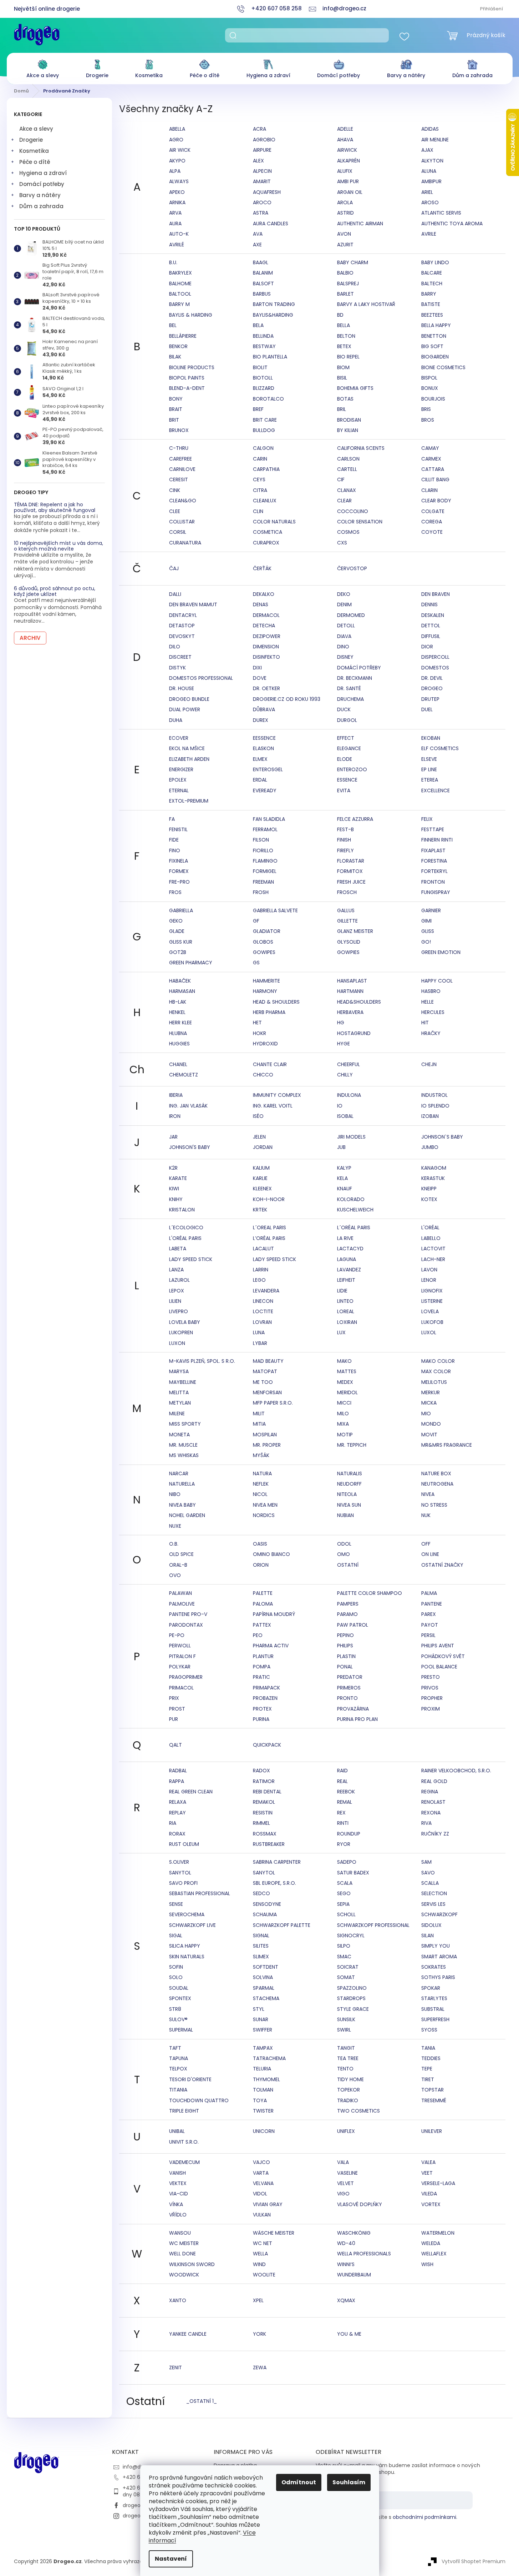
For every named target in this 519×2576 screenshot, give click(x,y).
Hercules (433, 1012)
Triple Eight (184, 2111)
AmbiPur (431, 181)
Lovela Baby (185, 1322)
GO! (426, 942)
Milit (259, 1413)
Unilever (432, 2131)
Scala (345, 1883)
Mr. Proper (267, 1445)
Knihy (176, 1199)
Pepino (345, 1635)
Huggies (179, 1044)
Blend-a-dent (187, 388)
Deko (344, 594)
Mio (426, 1413)
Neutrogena (437, 1484)
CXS (342, 543)
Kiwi (174, 1189)
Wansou (180, 2233)
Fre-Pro (179, 882)
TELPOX (178, 2069)
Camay (430, 448)
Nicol (260, 1494)
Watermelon (438, 2233)
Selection (434, 1893)
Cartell (347, 469)
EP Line (429, 769)
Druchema (350, 699)
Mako (344, 1361)
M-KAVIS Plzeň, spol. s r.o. (202, 1361)
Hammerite (266, 981)
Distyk (177, 668)
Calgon (263, 448)
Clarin (429, 490)
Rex (341, 1813)
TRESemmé (434, 2100)
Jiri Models (351, 1137)
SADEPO (347, 1862)
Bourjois (433, 399)
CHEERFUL (348, 1064)
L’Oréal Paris (269, 1238)
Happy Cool (437, 981)
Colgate (433, 511)
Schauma (265, 1914)
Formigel (265, 871)
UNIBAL (177, 2131)
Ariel (427, 192)
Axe (257, 245)
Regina (430, 1792)
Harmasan (182, 991)
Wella (260, 2254)
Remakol (264, 1802)
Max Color (436, 1371)
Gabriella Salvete (275, 910)
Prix (174, 1698)
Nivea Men (265, 1505)
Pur (174, 1719)
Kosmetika (34, 151)
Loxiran (347, 1322)
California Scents (361, 448)
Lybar (260, 1343)
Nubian (345, 1515)
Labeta (178, 1249)
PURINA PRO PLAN (357, 1719)
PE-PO (177, 1635)
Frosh (261, 892)
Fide (174, 840)
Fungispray (436, 892)
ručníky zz (435, 1834)
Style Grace (353, 2009)
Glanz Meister (355, 931)
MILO (343, 1413)
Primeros (349, 1688)
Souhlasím (349, 2482)
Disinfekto (266, 657)
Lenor (429, 1280)
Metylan (180, 1403)
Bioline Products (192, 367)
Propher (432, 1698)
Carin (260, 459)
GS (256, 963)
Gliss (428, 931)
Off (426, 1544)
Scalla (430, 1883)
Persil (428, 1635)
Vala (343, 2162)
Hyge (344, 1044)
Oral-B (178, 1565)
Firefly (345, 850)
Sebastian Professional (200, 1893)
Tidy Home (350, 2079)
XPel (258, 2300)
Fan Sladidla (269, 819)
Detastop (182, 626)
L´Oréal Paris (354, 1227)
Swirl (344, 2030)
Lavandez (349, 1270)
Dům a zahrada (41, 206)
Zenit (175, 2367)
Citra (260, 490)
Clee (175, 511)
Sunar (261, 2019)
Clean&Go (183, 501)
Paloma (263, 1604)
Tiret (428, 2079)
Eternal (179, 790)
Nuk (426, 1515)
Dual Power (185, 709)
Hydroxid (265, 1044)
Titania (178, 2090)
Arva (175, 213)
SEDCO (261, 1893)
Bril (342, 409)
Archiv (30, 638)
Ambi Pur (348, 181)
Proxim (431, 1709)
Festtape (433, 829)
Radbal (178, 1771)
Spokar (431, 1988)
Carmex (431, 459)
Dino (343, 647)
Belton (346, 336)
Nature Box (436, 1473)
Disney (345, 657)
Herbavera (350, 1012)
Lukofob (432, 1322)
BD (340, 315)
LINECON (263, 1301)
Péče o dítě (35, 162)
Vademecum (184, 2162)
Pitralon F (182, 1656)
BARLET (345, 294)
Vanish (177, 2173)
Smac (344, 1957)
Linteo (345, 1301)
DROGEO (432, 688)
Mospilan (265, 1435)
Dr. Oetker (266, 688)
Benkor (178, 346)
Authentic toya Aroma (452, 224)
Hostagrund (354, 1033)
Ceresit (179, 479)
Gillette (347, 921)
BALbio (345, 273)
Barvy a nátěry (40, 195)
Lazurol (179, 1280)
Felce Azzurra (355, 819)
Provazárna (353, 1709)
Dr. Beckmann (355, 678)
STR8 (175, 2009)
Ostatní (348, 1565)
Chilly (345, 1075)
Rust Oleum (184, 1844)
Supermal (181, 2030)
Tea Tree (348, 2058)
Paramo (347, 1614)
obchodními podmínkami (424, 2517)
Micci (344, 1403)
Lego (259, 1280)
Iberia (176, 1095)
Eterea (430, 780)
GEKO (176, 921)
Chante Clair (270, 1064)
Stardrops (351, 1998)
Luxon (177, 1343)
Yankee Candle (188, 2334)
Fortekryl (434, 871)
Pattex (262, 1625)
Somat (346, 1977)
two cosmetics (358, 2111)
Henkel (177, 1012)
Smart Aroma (439, 1957)
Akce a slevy (36, 129)
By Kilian (348, 430)
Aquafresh (267, 192)
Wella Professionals (364, 2254)
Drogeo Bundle (189, 699)
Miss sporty (185, 1424)
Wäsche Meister (274, 2233)
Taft (175, 2048)
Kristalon (182, 1210)
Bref (258, 409)
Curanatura (185, 543)
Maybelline (183, 1382)
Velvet (345, 2183)
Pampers (348, 1604)
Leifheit (346, 1280)
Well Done (182, 2254)
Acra (259, 129)
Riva (426, 1823)
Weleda (431, 2243)
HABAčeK (180, 981)
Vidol (260, 2194)
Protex (262, 1709)
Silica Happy (185, 1946)
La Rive (345, 1238)
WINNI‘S (346, 2264)
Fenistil (178, 829)
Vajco (261, 2162)
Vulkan (262, 2215)
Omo (344, 1554)
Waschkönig (354, 2233)
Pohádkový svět (443, 1656)
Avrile (429, 234)
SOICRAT (348, 1967)
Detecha (264, 626)
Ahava (345, 140)
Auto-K (179, 234)
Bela (258, 325)
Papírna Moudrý (274, 1614)
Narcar (179, 1473)
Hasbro (431, 991)
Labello (431, 1238)
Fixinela (179, 861)
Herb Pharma (269, 1012)
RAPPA (177, 1781)
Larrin (261, 1270)
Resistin (263, 1813)
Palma (429, 1593)
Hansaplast (352, 981)
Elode (345, 759)
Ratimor (264, 1781)
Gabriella (181, 910)
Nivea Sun (349, 1505)
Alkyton (432, 161)
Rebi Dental (267, 1792)
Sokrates (434, 1967)
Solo (176, 1977)
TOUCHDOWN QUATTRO (199, 2100)
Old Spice (181, 1554)
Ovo (175, 1575)
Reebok (346, 1792)
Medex (345, 1382)
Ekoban (431, 738)
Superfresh (435, 2019)
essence (347, 780)
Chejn (429, 1064)
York (259, 2334)
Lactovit (433, 1249)
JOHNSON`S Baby (442, 1137)
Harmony (265, 991)
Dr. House (182, 688)
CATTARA (433, 469)
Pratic (261, 1677)
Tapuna (179, 2058)
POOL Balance (439, 1667)
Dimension (266, 647)
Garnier (431, 910)
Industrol (434, 1095)
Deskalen (433, 615)
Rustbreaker (269, 1844)
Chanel (178, 1064)
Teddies (431, 2058)
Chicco (263, 1075)
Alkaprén (348, 161)
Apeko (177, 192)
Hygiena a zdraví (43, 173)
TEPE (427, 2069)
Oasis (260, 1544)
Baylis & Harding (191, 315)
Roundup (349, 1834)
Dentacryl (183, 615)
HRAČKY (431, 1033)
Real (342, 1781)
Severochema (187, 1914)
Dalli (175, 594)
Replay (177, 1813)
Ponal (345, 1667)
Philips (345, 1646)
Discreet (180, 657)
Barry (429, 294)
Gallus (346, 910)
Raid (342, 1771)
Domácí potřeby (42, 184)
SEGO (344, 1893)
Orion (261, 1565)
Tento (345, 2069)
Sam (426, 1862)
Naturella (182, 1484)
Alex (258, 161)
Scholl (346, 1914)
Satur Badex (353, 1873)
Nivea (428, 1494)
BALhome (180, 283)
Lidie (342, 1291)
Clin (258, 511)
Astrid (345, 213)
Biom (343, 367)
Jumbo (430, 1147)
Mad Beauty (268, 1361)
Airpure (262, 150)
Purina (261, 1719)
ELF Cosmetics (440, 748)
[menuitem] (43, 67)
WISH (427, 2264)
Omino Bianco (271, 1554)
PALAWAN (180, 1593)
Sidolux (431, 1925)
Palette (263, 1593)
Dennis (429, 604)
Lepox (177, 1291)
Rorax (177, 1834)
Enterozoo (352, 769)
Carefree (180, 459)
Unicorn (264, 2131)
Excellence (436, 790)
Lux (341, 1332)
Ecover (179, 738)
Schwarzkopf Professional (373, 1925)
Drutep (430, 699)
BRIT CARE (265, 420)
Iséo (258, 1116)
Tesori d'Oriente (190, 2079)
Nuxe (175, 1526)
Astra (261, 213)
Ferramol (265, 829)
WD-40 (346, 2243)
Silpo (344, 1946)
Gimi (426, 921)
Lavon (429, 1270)
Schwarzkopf (439, 1914)
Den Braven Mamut (193, 604)
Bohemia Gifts (355, 388)
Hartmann (350, 991)
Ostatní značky (442, 1565)
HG (341, 1023)
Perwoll (180, 1646)
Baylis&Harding (273, 315)
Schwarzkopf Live (192, 1925)
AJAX (427, 150)
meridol (347, 1392)
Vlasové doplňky (360, 2204)
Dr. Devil (432, 678)
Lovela (430, 1311)
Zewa (260, 2367)
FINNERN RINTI (437, 840)
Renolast (433, 1802)
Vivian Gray (268, 2204)
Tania (428, 2048)
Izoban (430, 1116)
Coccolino (353, 511)
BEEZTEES (432, 315)
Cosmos (348, 532)
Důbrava (264, 709)
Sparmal (264, 1988)
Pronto (347, 1698)
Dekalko (264, 594)
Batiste (431, 304)
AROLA (345, 202)
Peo (258, 1635)
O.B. (174, 1544)
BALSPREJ (348, 283)
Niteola (347, 1494)
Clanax (347, 490)
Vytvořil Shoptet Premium (474, 2561)
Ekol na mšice (187, 748)
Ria (173, 1823)
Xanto (178, 2300)
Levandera (266, 1291)
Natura (262, 1473)
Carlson (348, 459)
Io (340, 1106)
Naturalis (350, 1473)
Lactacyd (350, 1249)
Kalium (261, 1168)
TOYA (260, 2100)
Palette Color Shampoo (370, 1593)
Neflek (261, 1484)
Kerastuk (433, 1178)
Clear (344, 501)
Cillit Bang (435, 479)
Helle (428, 1002)
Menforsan (267, 1392)
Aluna (429, 171)
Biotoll (263, 378)
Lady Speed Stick (191, 1259)
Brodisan (349, 420)
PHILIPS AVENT (438, 1646)
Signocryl (351, 1935)
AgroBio (264, 140)
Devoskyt (182, 636)
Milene (177, 1413)
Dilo (175, 647)
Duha (176, 720)
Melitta (179, 1392)
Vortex (431, 2204)
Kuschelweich (355, 1210)
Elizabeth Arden (189, 759)
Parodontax (186, 1625)
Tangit (346, 2048)
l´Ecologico (186, 1227)
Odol (344, 1544)
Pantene (432, 1604)
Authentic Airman (360, 224)
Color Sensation (360, 522)
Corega (432, 522)
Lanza (176, 1270)
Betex (344, 346)
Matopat (265, 1371)
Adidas (430, 129)
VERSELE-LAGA (438, 2183)
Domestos (435, 668)
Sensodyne (267, 1904)
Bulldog (264, 430)
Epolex (178, 780)
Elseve (429, 759)
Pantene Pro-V (188, 1614)
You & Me (349, 2334)
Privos (430, 1688)
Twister (263, 2111)
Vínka (176, 2204)
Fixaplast (433, 850)
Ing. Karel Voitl (273, 1106)
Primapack (266, 1688)
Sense (176, 1904)
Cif (341, 479)
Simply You (436, 1946)
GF (256, 921)
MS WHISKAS (184, 1455)
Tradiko (348, 2100)
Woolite (264, 2275)
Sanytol (180, 1873)
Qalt (175, 1745)
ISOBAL (345, 1116)
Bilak (175, 357)
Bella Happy (436, 325)
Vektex (178, 2183)
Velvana (263, 2183)
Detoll (346, 626)
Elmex (260, 759)
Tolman (263, 2090)
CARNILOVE (182, 469)
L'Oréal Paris (185, 1238)
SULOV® (178, 2019)
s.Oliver (179, 1862)
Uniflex (346, 2131)
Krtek (260, 1210)
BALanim (263, 273)
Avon (344, 234)
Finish (344, 840)
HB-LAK (178, 1002)
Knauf (345, 1189)
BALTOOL (180, 294)
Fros (175, 892)
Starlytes (434, 1998)
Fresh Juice (351, 882)
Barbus (262, 294)
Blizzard (264, 388)
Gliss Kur (181, 942)
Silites (261, 1946)
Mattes (347, 1371)
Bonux (430, 388)
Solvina (263, 1977)
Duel (427, 709)
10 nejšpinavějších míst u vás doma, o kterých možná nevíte (58, 546)
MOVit (429, 1435)
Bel (173, 325)
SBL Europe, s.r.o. (274, 1883)
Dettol (431, 626)
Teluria (262, 2069)
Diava (344, 636)
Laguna (347, 1259)
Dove (260, 678)
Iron (175, 1116)
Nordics (264, 1515)
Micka (429, 1403)
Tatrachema (269, 2058)
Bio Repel (348, 357)
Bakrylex (180, 273)
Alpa (175, 171)
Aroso (430, 202)
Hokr (259, 1033)
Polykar (180, 1667)
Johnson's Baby (190, 1147)
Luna (259, 1332)
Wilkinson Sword (192, 2264)
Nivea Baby (182, 1505)
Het (257, 1023)
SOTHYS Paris (438, 1977)
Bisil (342, 378)
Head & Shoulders (276, 1002)
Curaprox (266, 543)
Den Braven (436, 594)
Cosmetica (268, 532)
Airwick (347, 150)
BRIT (174, 420)
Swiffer (263, 2030)
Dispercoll (435, 657)
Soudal (179, 1988)
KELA (342, 1178)
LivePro (179, 1311)
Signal (261, 1935)
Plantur (263, 1656)
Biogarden (435, 357)
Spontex (180, 1998)
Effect (346, 738)
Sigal (176, 1935)
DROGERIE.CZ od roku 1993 (287, 699)
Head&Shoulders (359, 1002)
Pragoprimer (186, 1677)
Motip (345, 1435)
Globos (263, 942)
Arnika (177, 202)
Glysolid (349, 942)
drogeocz (134, 2505)
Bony (176, 399)
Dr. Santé (349, 688)
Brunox (179, 430)
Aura (175, 224)
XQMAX (346, 2300)
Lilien (175, 1301)
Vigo (343, 2194)
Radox (261, 1771)
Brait (176, 409)
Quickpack (267, 1745)
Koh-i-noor (269, 1199)
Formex (179, 871)
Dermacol (266, 615)
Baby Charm (353, 262)
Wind (259, 2264)
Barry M (179, 304)
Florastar (351, 861)
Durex (261, 720)
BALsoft (263, 283)
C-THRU (179, 448)
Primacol (181, 1688)
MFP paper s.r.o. (273, 1403)
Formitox (350, 871)
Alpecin (262, 171)
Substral (433, 2009)
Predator (350, 1677)
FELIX (427, 819)
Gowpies (348, 952)
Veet (427, 2173)
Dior (427, 647)
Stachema (266, 1998)
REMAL (345, 1802)
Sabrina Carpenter (277, 1862)
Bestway (264, 346)
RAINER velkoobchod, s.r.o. (456, 1771)
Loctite (263, 1311)
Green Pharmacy (191, 963)
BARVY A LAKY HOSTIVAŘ (366, 304)
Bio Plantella (270, 357)
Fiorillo (263, 850)
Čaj (174, 568)
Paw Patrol (353, 1625)
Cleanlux (265, 501)
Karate (178, 1178)
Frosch (347, 892)
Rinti (343, 1823)
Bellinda (263, 336)
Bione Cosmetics (443, 367)
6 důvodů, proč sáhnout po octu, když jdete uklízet (55, 591)
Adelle (345, 129)
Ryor (344, 1844)
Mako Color (438, 1361)
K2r (173, 1168)
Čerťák (262, 568)
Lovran (262, 1322)
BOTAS (345, 399)
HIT (425, 1023)
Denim (344, 604)
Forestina (434, 861)
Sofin (176, 1967)
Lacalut (263, 1249)
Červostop (352, 568)
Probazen (265, 1698)
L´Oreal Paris (269, 1227)
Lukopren (181, 1332)
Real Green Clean (191, 1792)
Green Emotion (441, 952)
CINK (175, 490)
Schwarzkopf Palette (282, 1925)
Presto (431, 1677)
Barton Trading (274, 304)
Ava (258, 234)
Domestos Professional (201, 678)
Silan (428, 1935)
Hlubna (178, 1033)
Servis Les (433, 1904)
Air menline (435, 140)
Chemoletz (184, 1075)
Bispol (429, 378)
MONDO (431, 1424)
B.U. (173, 262)
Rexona (431, 1813)
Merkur (431, 1392)
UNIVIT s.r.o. (184, 2142)
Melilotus (434, 1382)
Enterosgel (268, 769)
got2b (178, 952)
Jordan (263, 1147)
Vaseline (347, 2173)
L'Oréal (430, 1227)
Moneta (179, 1435)
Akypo (177, 161)
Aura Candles (271, 224)
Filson (261, 840)
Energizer (181, 769)
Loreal (346, 1311)
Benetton (434, 336)
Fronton (433, 882)
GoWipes (264, 952)
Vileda (429, 2194)
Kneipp (429, 1189)
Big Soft (432, 346)
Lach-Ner (433, 1259)
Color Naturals (274, 522)
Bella (344, 325)
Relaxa (178, 1802)
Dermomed (351, 615)
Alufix (345, 171)
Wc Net (263, 2243)
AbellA (177, 129)
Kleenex (262, 1189)
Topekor (348, 2090)
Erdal (260, 780)
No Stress (434, 1505)
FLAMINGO (265, 861)
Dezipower (267, 636)
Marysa (179, 1371)
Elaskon (263, 748)
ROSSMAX (265, 1834)
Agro (176, 140)
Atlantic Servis (441, 213)
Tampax (263, 2048)
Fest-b (345, 829)
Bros (428, 420)
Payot (430, 1625)
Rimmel (261, 1823)
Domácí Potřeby (359, 668)
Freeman (263, 882)
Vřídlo (178, 2215)
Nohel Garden (187, 1515)
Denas (261, 604)
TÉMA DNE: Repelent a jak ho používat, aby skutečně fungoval (55, 508)
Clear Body (436, 501)
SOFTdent (266, 1967)
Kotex (429, 1199)
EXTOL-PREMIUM (189, 801)
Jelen (259, 1137)
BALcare (432, 273)
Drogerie (31, 140)
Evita (344, 790)
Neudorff (349, 1484)
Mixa (343, 1424)
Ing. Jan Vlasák (188, 1106)
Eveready (265, 790)
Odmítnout (299, 2482)
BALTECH (432, 283)
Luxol (429, 1332)
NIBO (175, 1494)
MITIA (259, 1424)
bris (426, 409)
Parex (429, 1614)
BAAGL (261, 262)
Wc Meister (184, 2243)
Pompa (262, 1667)
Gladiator (267, 931)
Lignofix (432, 1291)
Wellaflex (434, 2254)
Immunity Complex (277, 1095)
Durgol (347, 720)
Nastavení (171, 2559)
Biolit (260, 367)
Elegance (349, 748)
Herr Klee (180, 1023)
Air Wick (180, 150)
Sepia (343, 1904)
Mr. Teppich (352, 1445)
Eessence (264, 738)
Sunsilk (346, 2019)
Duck (344, 709)
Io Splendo (435, 1106)
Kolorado (351, 1199)
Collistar (182, 522)
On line (430, 1554)
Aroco (262, 202)
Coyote (432, 532)
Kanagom (434, 1168)
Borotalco (268, 399)
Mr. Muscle (183, 1445)
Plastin (346, 1656)
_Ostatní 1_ (202, 2401)
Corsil (178, 532)
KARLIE (260, 1178)
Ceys (259, 479)
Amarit (262, 181)
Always (179, 181)
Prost (177, 1709)
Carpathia (266, 469)
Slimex (261, 1957)
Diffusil (431, 636)
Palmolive (182, 1604)
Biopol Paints (187, 378)
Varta (261, 2173)
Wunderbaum (354, 2275)
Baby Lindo (435, 262)
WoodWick (184, 2275)
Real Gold (434, 1781)
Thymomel (266, 2079)
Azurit (345, 245)
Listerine (432, 1301)
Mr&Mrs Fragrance (447, 1445)
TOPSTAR (432, 2090)
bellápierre (183, 336)
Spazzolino (352, 1988)
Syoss (429, 2030)
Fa (172, 819)
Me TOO (263, 1382)
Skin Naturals (187, 1957)
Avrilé (177, 245)
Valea (428, 2162)
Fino (175, 850)
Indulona (349, 1095)
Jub (341, 1147)
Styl (259, 2009)
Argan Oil (350, 192)
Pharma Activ (271, 1646)
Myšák (261, 1455)
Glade (177, 931)
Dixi (257, 668)
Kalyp (344, 1168)
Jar (173, 1137)
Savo (428, 1873)
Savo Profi (183, 1883)
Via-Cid (179, 2194)
